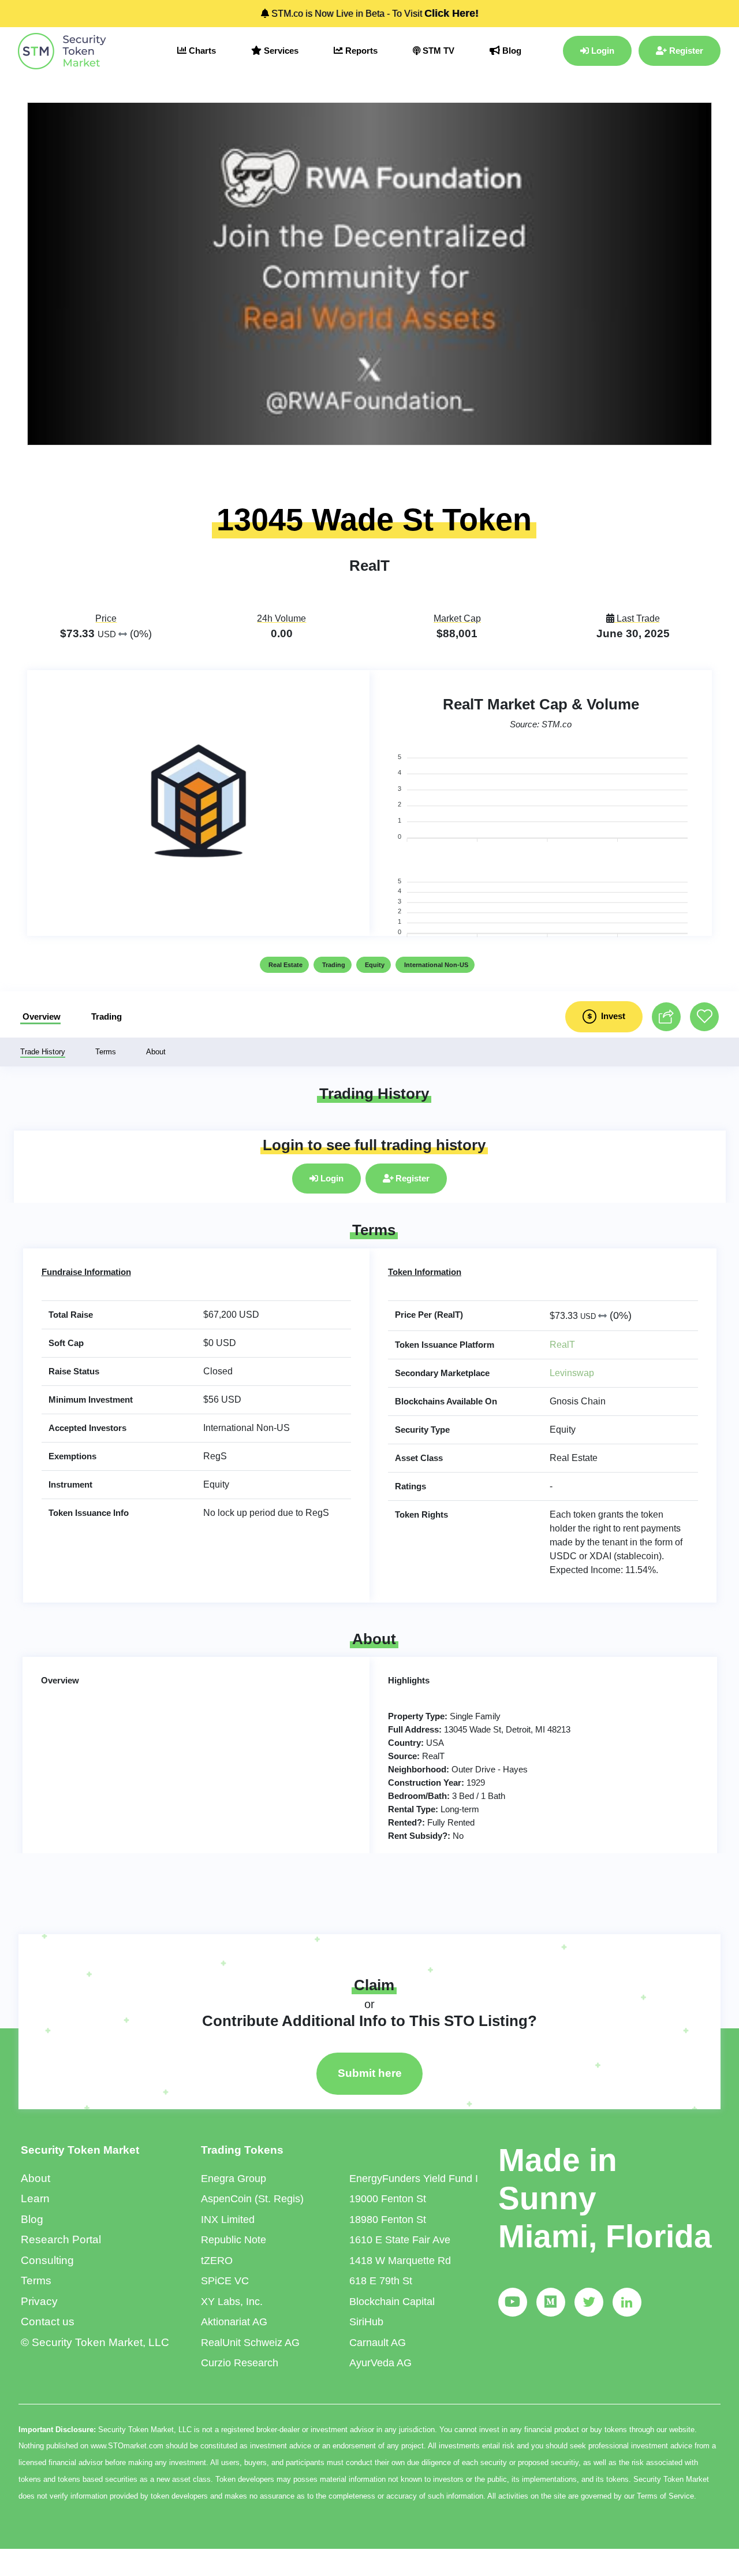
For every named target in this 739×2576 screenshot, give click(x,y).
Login (602, 51)
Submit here (370, 2073)
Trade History (43, 1052)
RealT (562, 1345)
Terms (106, 1052)
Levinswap (572, 1373)
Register (685, 51)
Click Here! (451, 13)
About (156, 1052)
